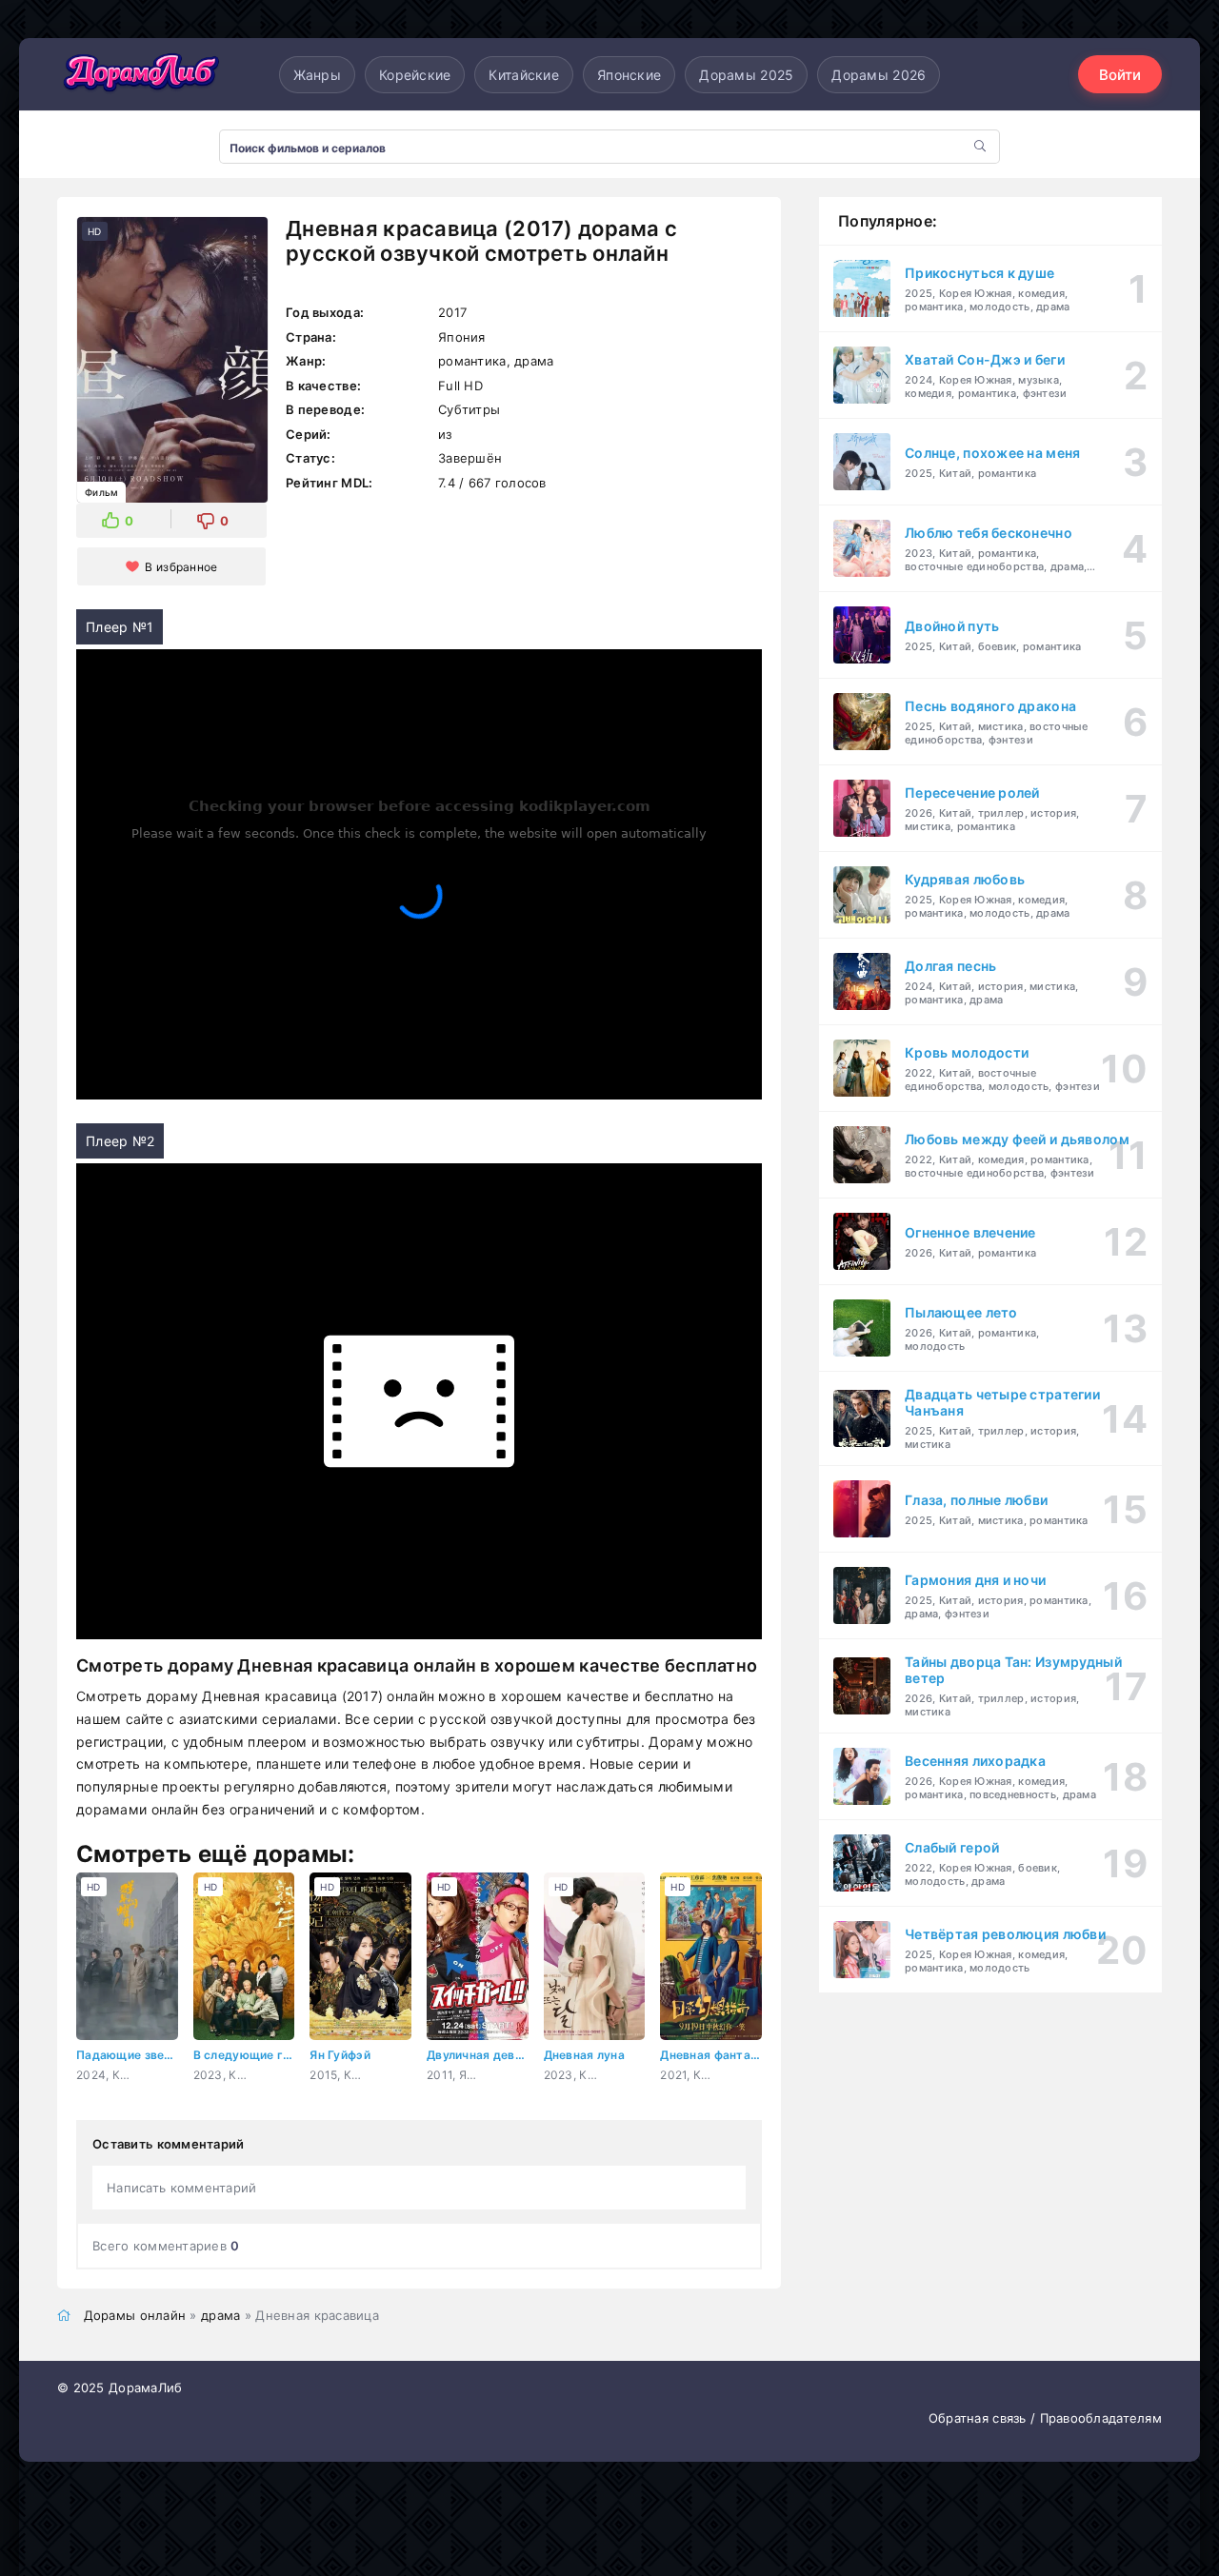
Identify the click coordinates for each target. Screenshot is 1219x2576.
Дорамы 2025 (746, 75)
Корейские (415, 75)
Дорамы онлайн (135, 2315)
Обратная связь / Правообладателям (1045, 2418)
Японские (629, 75)
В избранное (181, 567)
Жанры (317, 75)
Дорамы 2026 (879, 75)
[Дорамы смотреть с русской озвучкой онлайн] (143, 74)
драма (220, 2315)
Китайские (524, 75)
